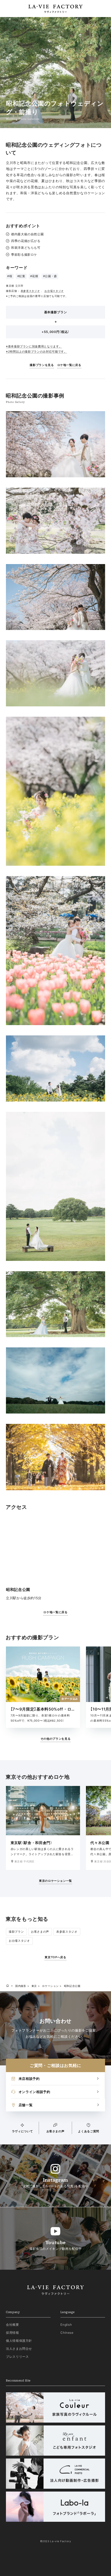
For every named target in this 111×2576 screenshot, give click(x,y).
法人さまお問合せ (19, 2349)
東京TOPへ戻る (55, 1957)
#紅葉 (21, 276)
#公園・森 (50, 276)
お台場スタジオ (54, 291)
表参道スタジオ (30, 291)
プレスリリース (17, 2357)
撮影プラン (16, 1932)
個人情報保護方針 (19, 2341)
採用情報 (13, 2333)
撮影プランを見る (42, 365)
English (66, 2325)
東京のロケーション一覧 (55, 1881)
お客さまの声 (40, 1932)
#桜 (10, 276)
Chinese (67, 2333)
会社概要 (13, 2325)
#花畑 (34, 276)
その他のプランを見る (56, 1739)
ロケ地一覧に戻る (69, 365)
